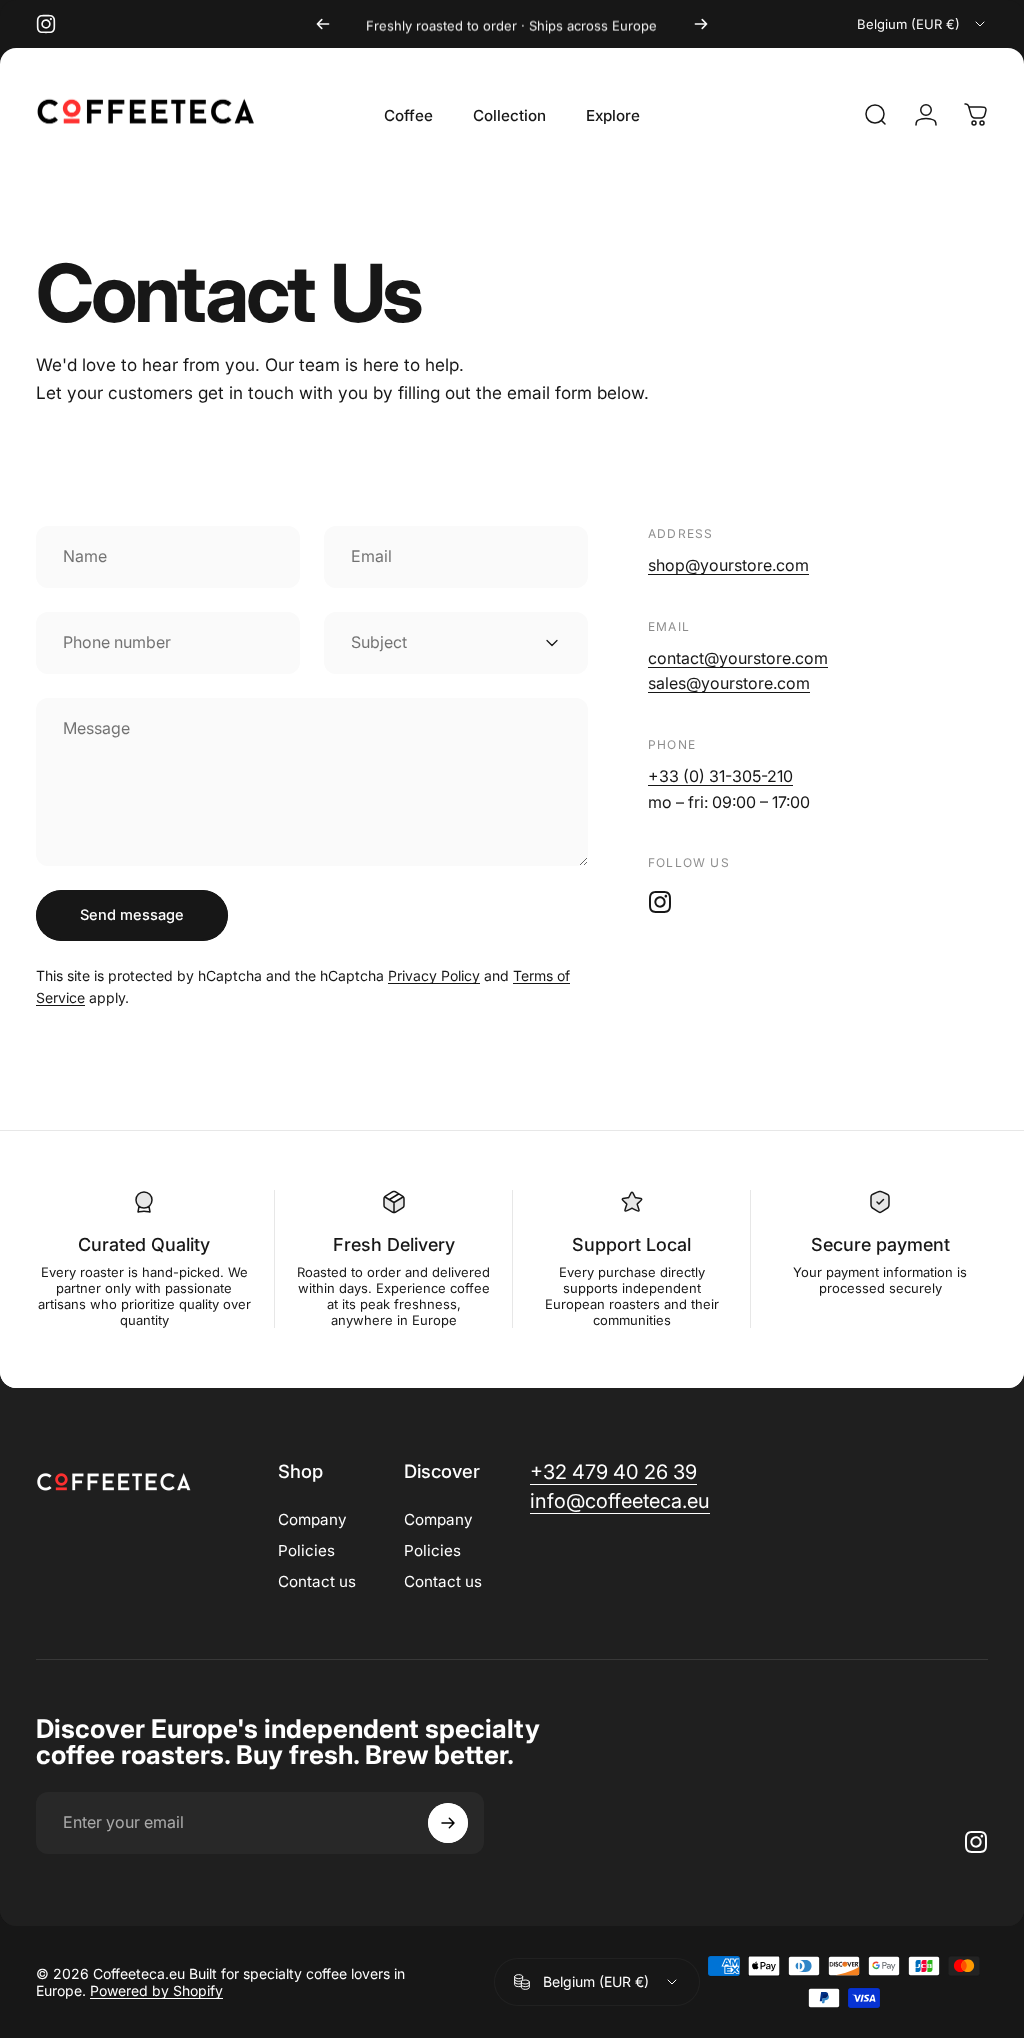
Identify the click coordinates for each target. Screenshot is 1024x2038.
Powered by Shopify (156, 1990)
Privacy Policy (434, 975)
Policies (306, 1550)
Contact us (317, 1581)
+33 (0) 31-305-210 (720, 776)
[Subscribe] (448, 1823)
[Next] (701, 24)
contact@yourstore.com (738, 658)
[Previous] (323, 24)
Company (312, 1519)
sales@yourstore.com (729, 683)
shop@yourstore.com (728, 565)
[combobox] (922, 24)
